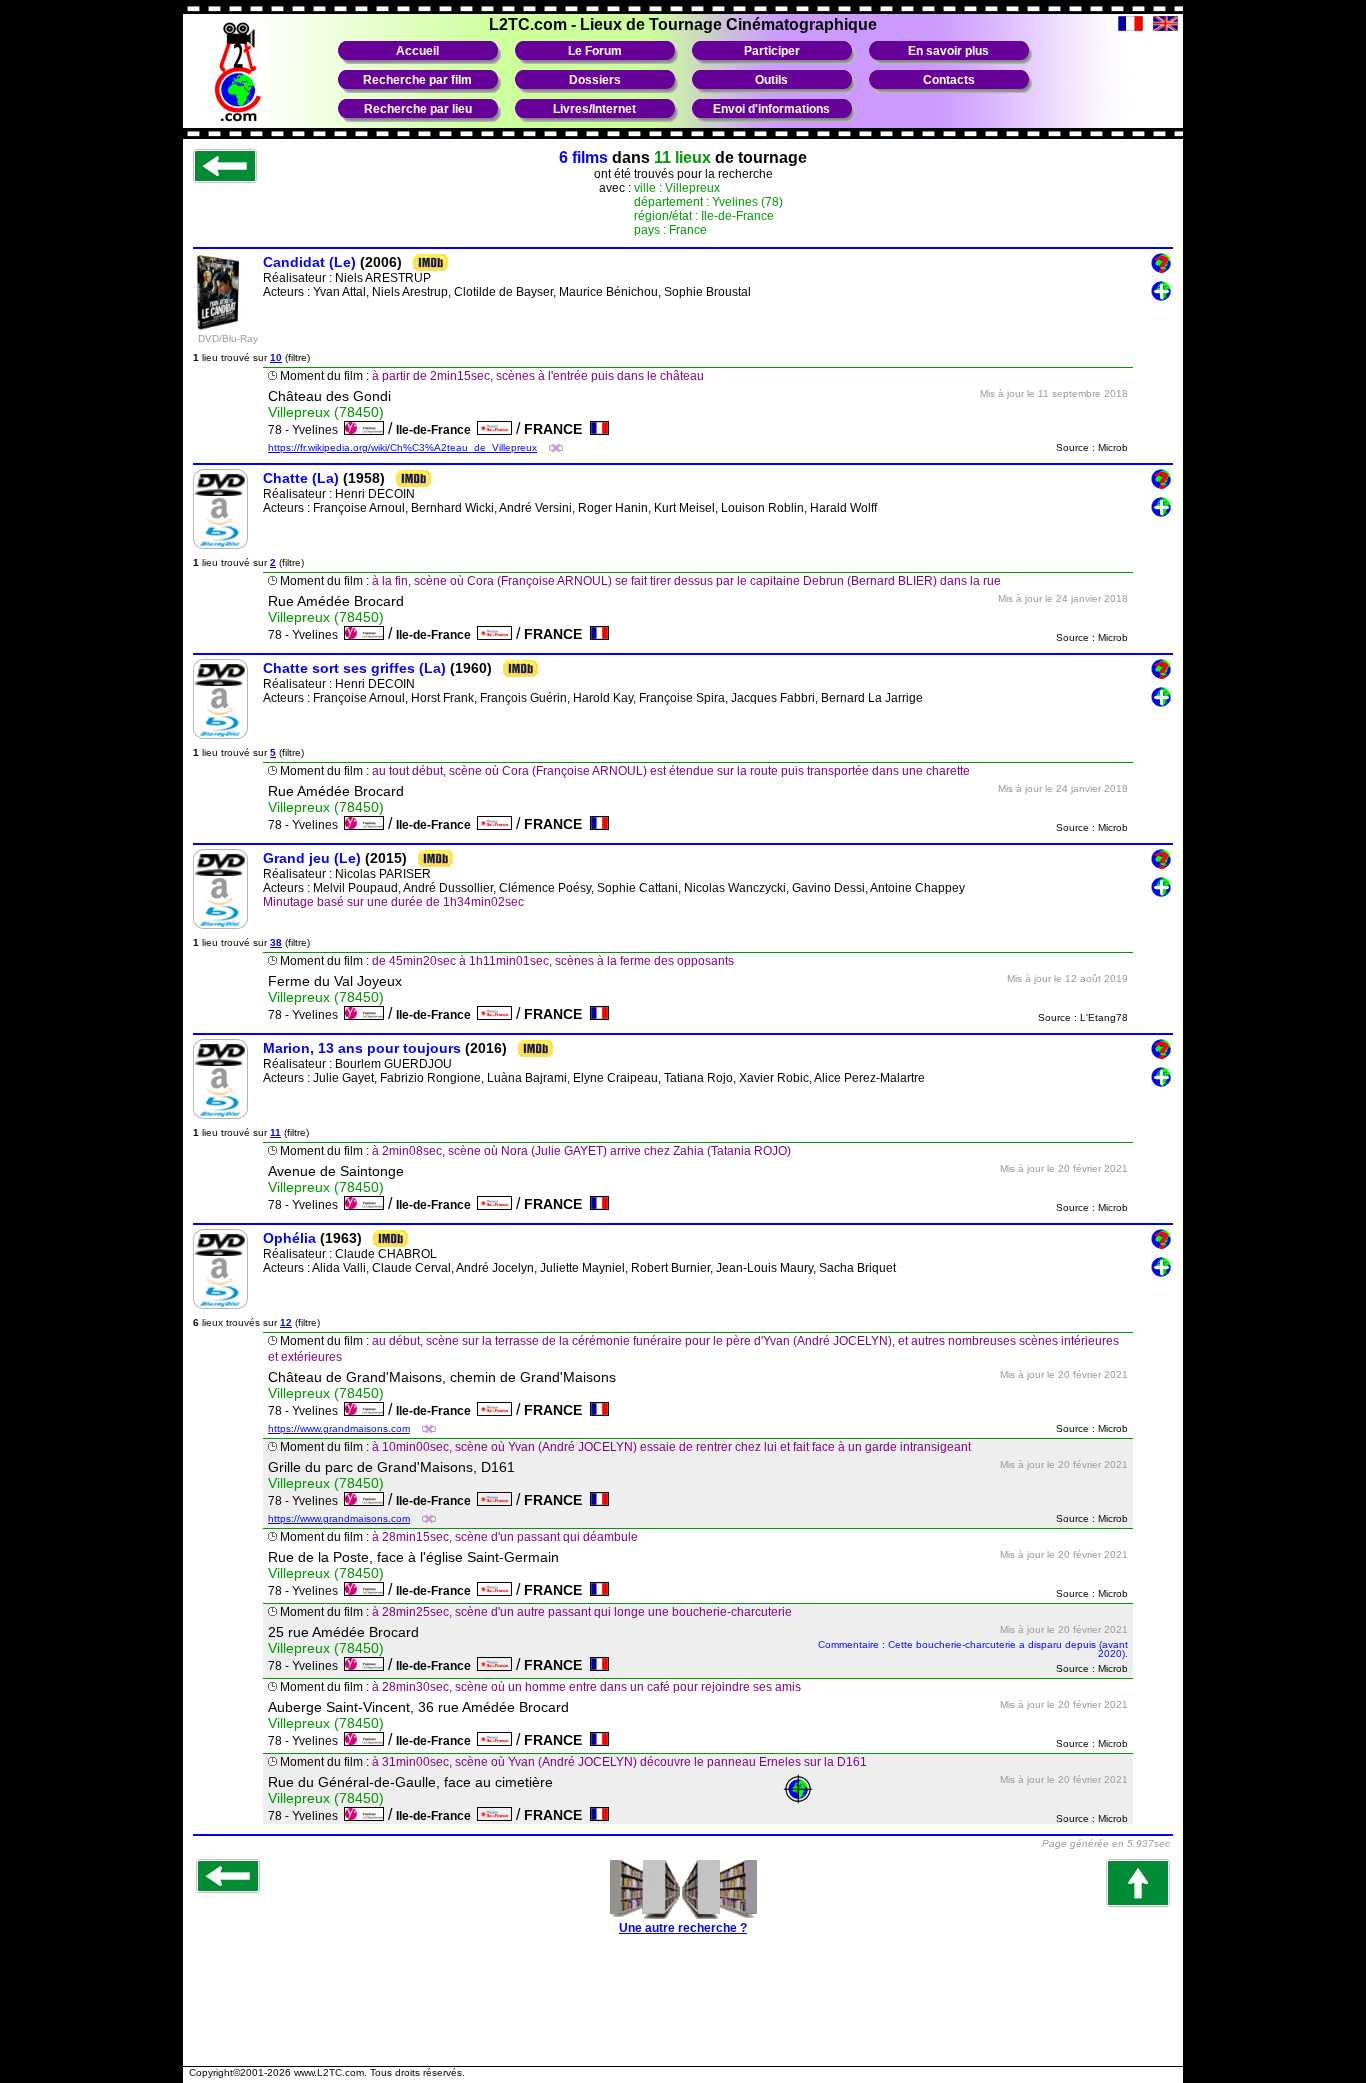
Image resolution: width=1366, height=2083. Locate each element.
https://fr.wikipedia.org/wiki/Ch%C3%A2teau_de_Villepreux (402, 447)
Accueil (417, 51)
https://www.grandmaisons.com (339, 1428)
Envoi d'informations (771, 109)
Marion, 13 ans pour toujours (362, 1048)
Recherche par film (417, 80)
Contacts (949, 80)
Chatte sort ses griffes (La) (354, 668)
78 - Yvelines (306, 430)
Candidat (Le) (309, 262)
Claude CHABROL (386, 1254)
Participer (772, 51)
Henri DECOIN (375, 494)
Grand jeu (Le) (312, 858)
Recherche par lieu (418, 109)
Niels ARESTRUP (383, 278)
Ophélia (289, 1238)
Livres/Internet (594, 109)
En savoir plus (948, 51)
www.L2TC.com (329, 2072)
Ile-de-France (436, 430)
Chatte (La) (301, 478)
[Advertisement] (683, 2011)
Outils (771, 80)
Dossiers (595, 80)
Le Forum (595, 51)
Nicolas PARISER (383, 874)
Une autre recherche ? (683, 1928)
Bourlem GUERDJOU (393, 1064)
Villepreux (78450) (326, 412)
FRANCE (557, 429)
